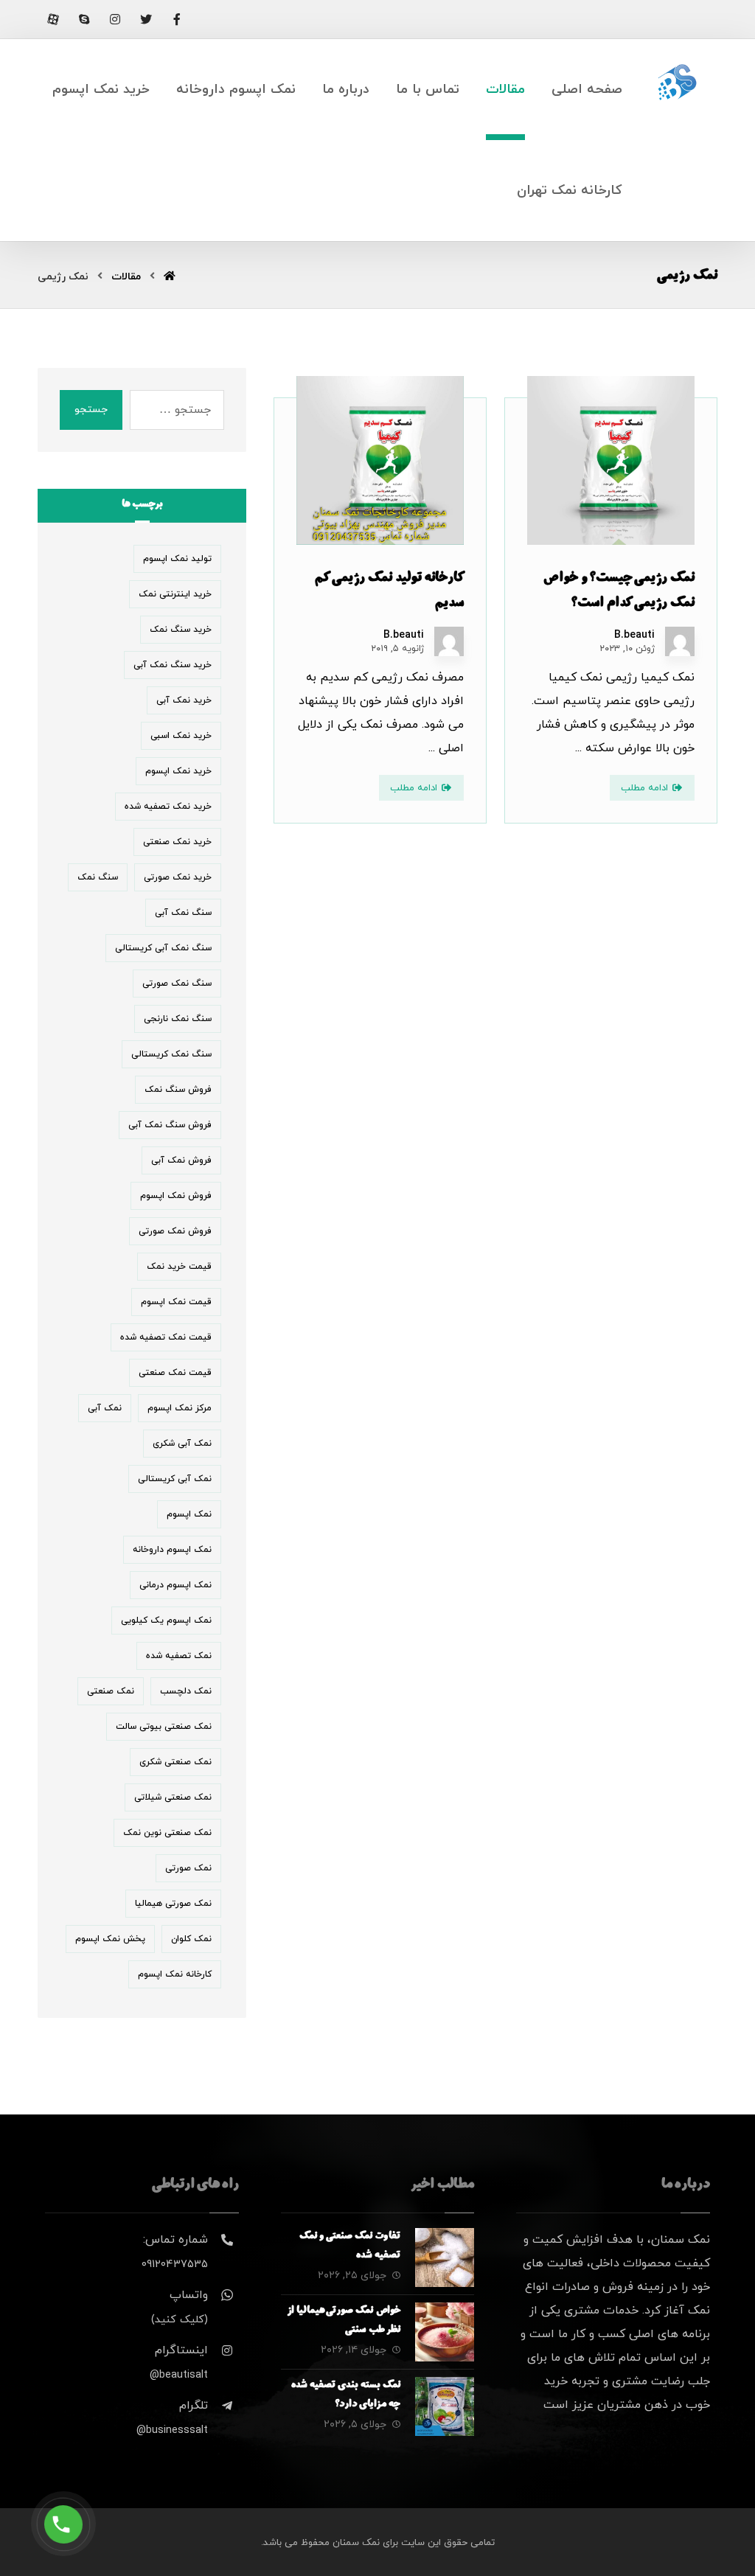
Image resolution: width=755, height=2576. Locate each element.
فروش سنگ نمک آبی (170, 1125)
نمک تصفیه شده (179, 1656)
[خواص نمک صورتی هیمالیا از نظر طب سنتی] (445, 2332)
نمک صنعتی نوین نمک (167, 1833)
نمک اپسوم (189, 1514)
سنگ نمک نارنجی (178, 1019)
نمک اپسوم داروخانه (172, 1550)
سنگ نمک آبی (183, 913)
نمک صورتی (188, 1868)
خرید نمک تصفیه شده (168, 807)
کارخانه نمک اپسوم (175, 1974)
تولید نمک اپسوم (177, 559)
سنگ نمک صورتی (177, 984)
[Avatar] (680, 641)
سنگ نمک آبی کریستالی (163, 948)
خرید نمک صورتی (178, 877)
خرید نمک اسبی (181, 736)
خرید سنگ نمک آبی (173, 665)
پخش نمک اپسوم (110, 1939)
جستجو (91, 410)
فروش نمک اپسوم (176, 1196)
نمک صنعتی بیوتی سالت (164, 1727)
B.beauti (634, 636)
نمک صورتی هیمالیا (173, 1904)
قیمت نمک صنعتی (175, 1373)
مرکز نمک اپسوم (180, 1408)
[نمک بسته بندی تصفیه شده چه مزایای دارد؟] (445, 2406)
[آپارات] (53, 19)
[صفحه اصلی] (170, 277)
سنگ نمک (98, 877)
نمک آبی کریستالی (175, 1479)
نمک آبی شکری (182, 1444)
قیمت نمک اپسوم (176, 1302)
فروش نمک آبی (181, 1160)
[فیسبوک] (177, 19)
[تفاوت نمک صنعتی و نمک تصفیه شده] (445, 2258)
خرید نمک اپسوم (178, 771)
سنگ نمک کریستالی (171, 1054)
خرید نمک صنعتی (177, 842)
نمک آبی (105, 1408)
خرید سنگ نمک (181, 630)
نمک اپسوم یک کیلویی (166, 1621)
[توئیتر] (146, 19)
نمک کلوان (191, 1939)
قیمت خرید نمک (179, 1267)
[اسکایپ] (84, 19)
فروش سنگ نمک (178, 1090)
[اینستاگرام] (115, 19)
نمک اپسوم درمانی (175, 1585)
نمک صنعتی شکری (175, 1762)
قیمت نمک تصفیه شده (166, 1337)
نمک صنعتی (111, 1691)
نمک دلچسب (186, 1691)
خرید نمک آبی (184, 700)
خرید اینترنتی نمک (175, 594)
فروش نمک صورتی (175, 1231)
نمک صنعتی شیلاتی (173, 1797)
